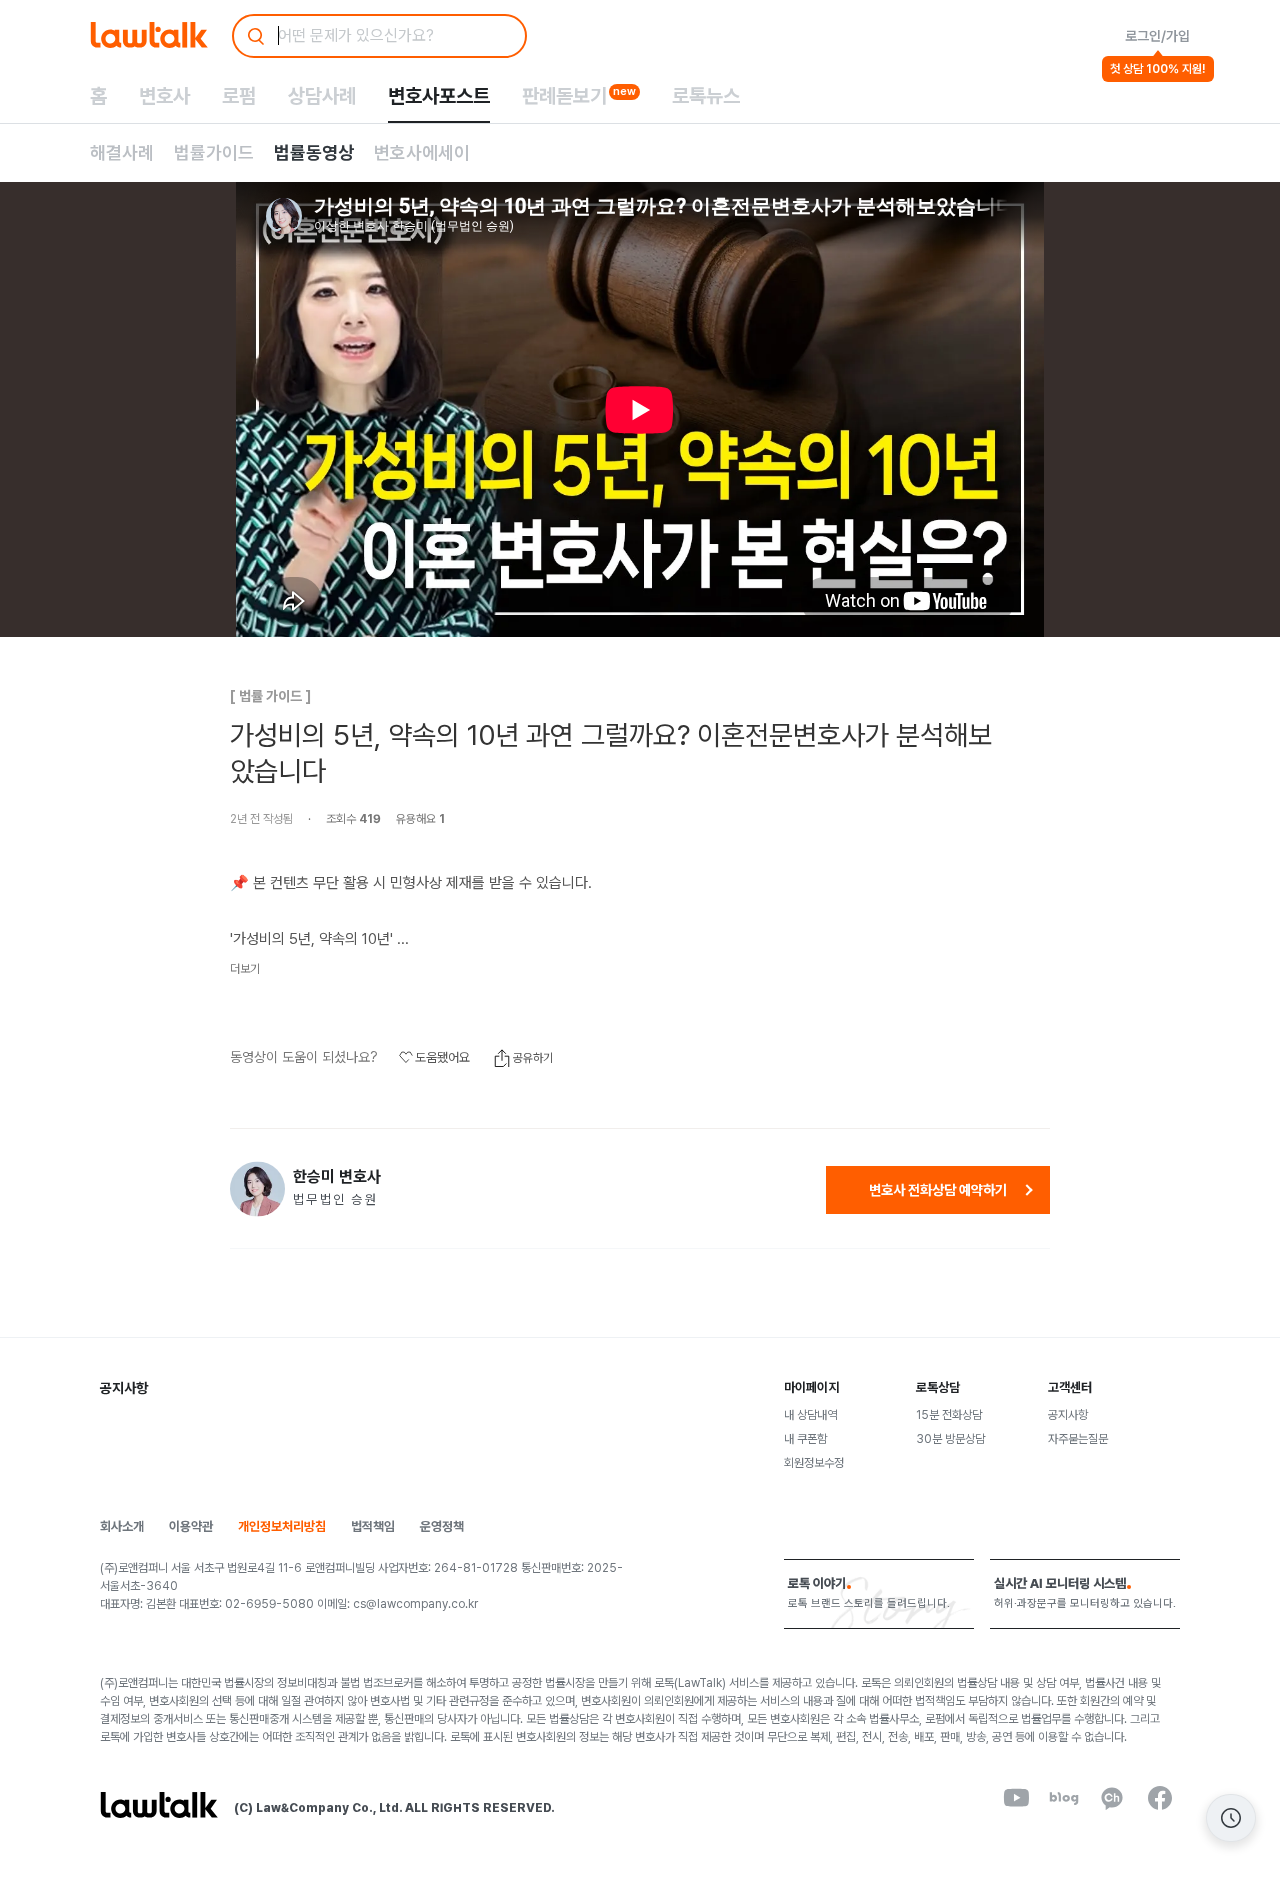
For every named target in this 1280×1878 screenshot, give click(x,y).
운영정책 (442, 1526)
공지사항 (1068, 1415)
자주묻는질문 (1078, 1439)
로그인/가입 (1157, 36)
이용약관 (191, 1526)
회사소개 (122, 1526)
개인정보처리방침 (282, 1526)
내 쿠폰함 (805, 1439)
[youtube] (1016, 1798)
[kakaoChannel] (1112, 1798)
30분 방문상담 (950, 1439)
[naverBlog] (1064, 1798)
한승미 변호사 (337, 1177)
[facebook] (1160, 1798)
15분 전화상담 (949, 1415)
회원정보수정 (814, 1463)
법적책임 (373, 1526)
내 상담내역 (810, 1415)
